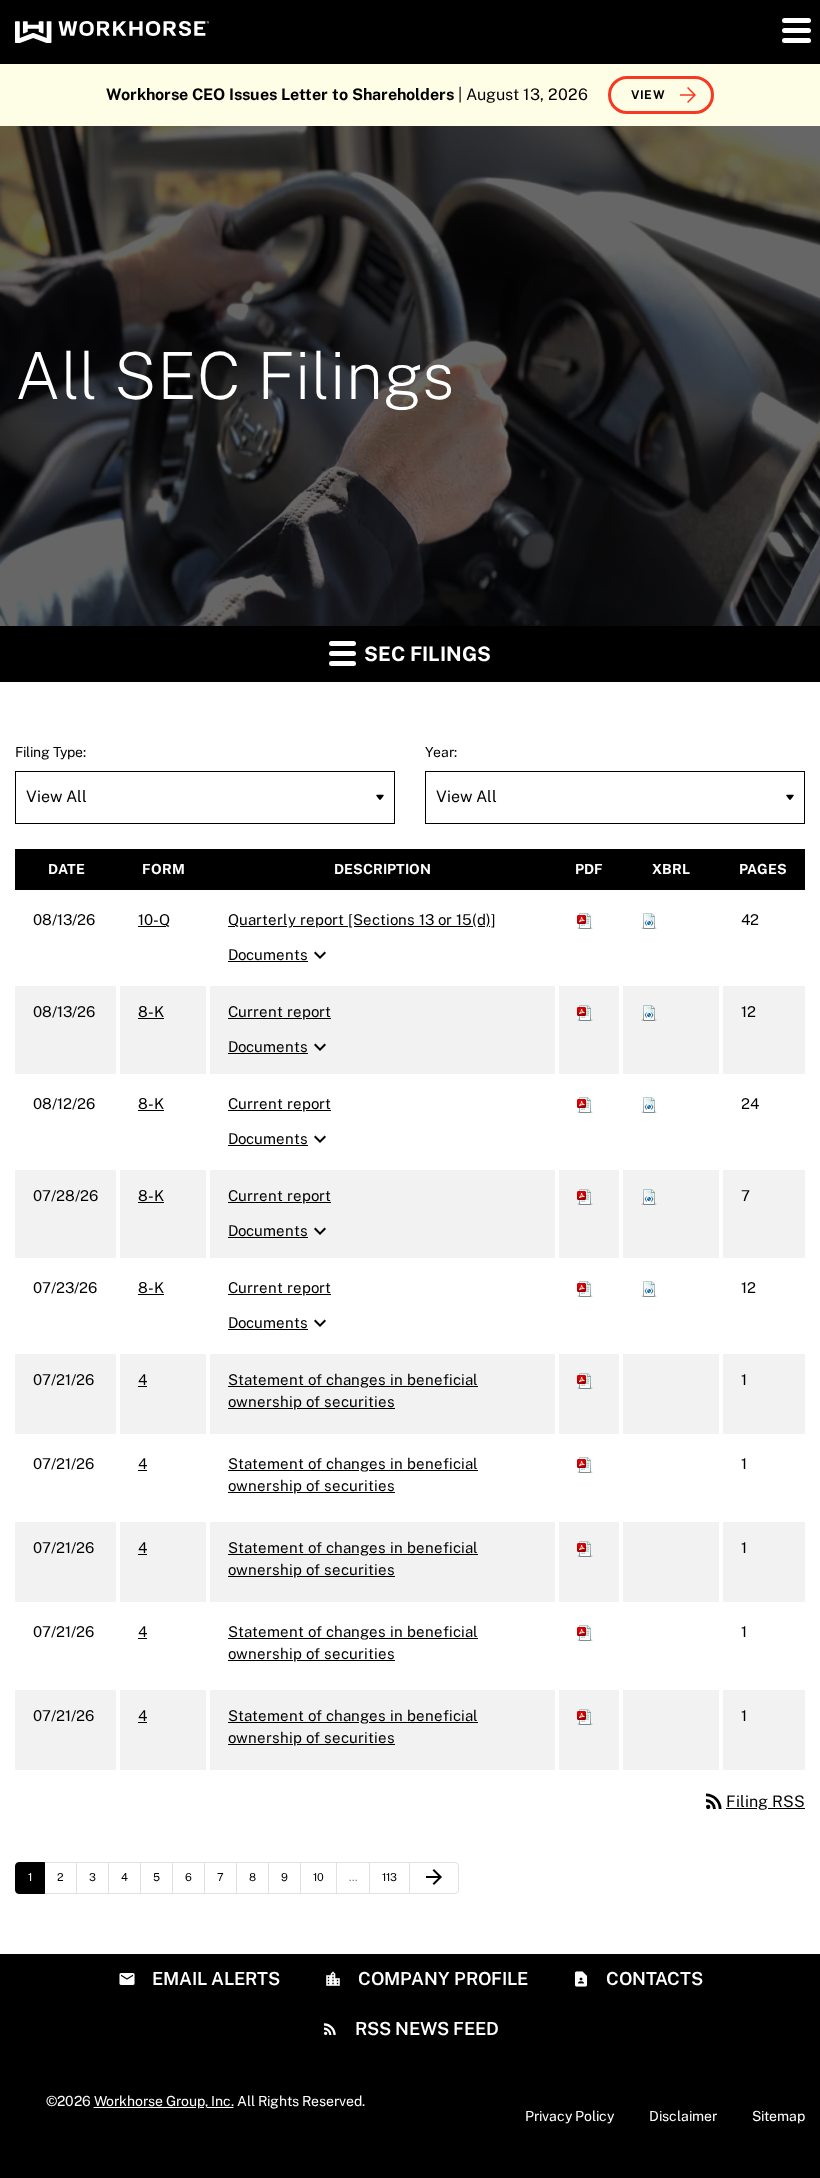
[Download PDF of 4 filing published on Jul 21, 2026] (585, 1379)
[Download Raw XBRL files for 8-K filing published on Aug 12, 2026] (649, 1103)
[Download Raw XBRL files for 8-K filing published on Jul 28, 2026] (649, 1195)
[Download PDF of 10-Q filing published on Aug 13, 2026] (585, 919)
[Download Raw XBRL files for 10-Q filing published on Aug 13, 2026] (649, 919)
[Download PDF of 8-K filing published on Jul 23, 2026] (585, 1287)
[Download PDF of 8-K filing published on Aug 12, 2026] (585, 1103)
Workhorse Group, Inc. (164, 2101)
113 (394, 1876)
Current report (279, 1011)
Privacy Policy (569, 2116)
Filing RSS (753, 1801)
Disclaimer (683, 2116)
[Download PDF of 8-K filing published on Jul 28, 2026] (585, 1195)
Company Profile (441, 1978)
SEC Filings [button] (425, 654)
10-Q (154, 919)
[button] (795, 30)
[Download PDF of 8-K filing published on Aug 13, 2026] (585, 1011)
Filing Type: (50, 752)
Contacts (652, 1978)
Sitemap (778, 2116)
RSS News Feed (425, 2028)
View (648, 95)
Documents (280, 955)
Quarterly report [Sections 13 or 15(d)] (362, 919)
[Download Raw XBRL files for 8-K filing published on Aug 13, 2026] (649, 1011)
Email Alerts (214, 1978)
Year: (441, 752)
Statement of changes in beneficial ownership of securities (353, 1391)
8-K (151, 1011)
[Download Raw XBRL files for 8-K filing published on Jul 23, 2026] (649, 1287)
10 (324, 1876)
